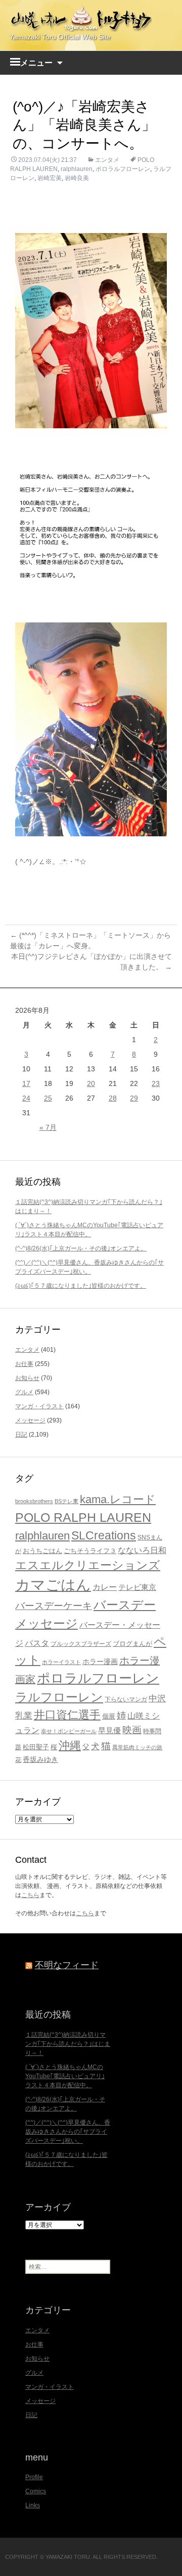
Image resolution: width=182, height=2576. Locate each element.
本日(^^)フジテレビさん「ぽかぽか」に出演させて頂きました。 (92, 962)
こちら (30, 1895)
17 (26, 1083)
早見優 (109, 1731)
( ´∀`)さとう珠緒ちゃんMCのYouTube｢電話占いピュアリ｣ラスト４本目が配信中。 (65, 2076)
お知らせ (27, 1378)
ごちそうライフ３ (90, 1551)
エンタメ (107, 160)
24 (26, 1098)
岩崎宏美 (50, 178)
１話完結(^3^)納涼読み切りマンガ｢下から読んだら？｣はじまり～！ (68, 2044)
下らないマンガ (126, 1699)
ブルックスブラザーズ (81, 1644)
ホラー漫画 (100, 1662)
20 (91, 1083)
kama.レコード (118, 1499)
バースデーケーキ (54, 1606)
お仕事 (24, 1364)
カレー (105, 1587)
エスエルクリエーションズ (88, 1565)
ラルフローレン (59, 1697)
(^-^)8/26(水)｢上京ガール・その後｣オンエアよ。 (81, 1248)
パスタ (37, 1643)
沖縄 (70, 1745)
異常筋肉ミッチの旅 (137, 1747)
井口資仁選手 (67, 1715)
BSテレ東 (66, 1501)
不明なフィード (67, 1965)
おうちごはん (42, 1551)
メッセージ (30, 1420)
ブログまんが (132, 1644)
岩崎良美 (77, 178)
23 (156, 1083)
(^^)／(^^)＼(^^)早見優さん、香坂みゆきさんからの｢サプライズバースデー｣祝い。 (68, 2132)
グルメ (24, 1392)
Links (33, 2505)
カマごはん (53, 1585)
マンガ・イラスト (39, 1406)
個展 (109, 1716)
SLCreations (104, 1535)
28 (113, 1098)
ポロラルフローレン (123, 169)
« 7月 (48, 1127)
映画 (132, 1730)
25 (48, 1098)
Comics (36, 2491)
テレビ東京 (137, 1587)
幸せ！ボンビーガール (69, 1731)
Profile (34, 2477)
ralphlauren (77, 169)
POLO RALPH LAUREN (83, 1517)
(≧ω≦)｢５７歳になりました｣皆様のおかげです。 (81, 1286)
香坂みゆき (40, 1759)
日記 (21, 1435)
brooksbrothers (34, 1501)
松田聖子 (36, 1747)
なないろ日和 (142, 1550)
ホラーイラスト (61, 1662)
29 (134, 1098)
